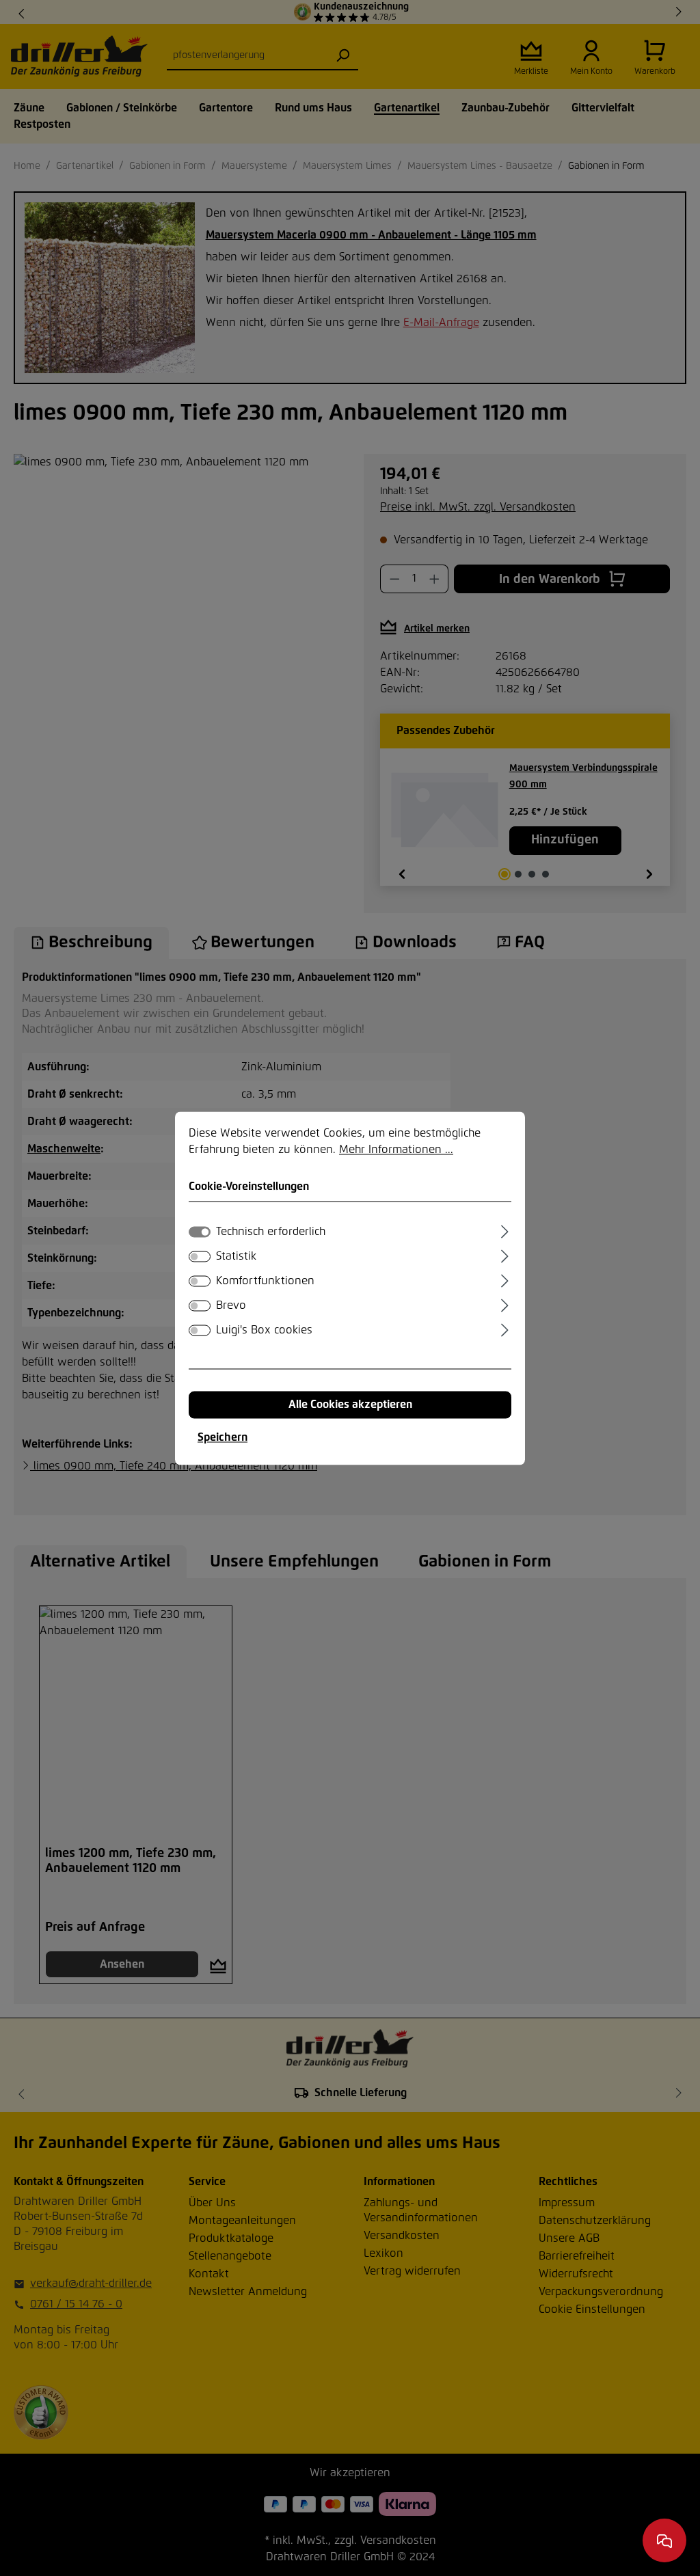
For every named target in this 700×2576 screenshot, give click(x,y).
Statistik (236, 1256)
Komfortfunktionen (265, 1281)
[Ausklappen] (505, 1230)
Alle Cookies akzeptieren (350, 1405)
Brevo (231, 1305)
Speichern (223, 1437)
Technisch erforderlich (271, 1232)
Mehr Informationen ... (396, 1150)
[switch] (200, 1256)
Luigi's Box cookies (264, 1330)
